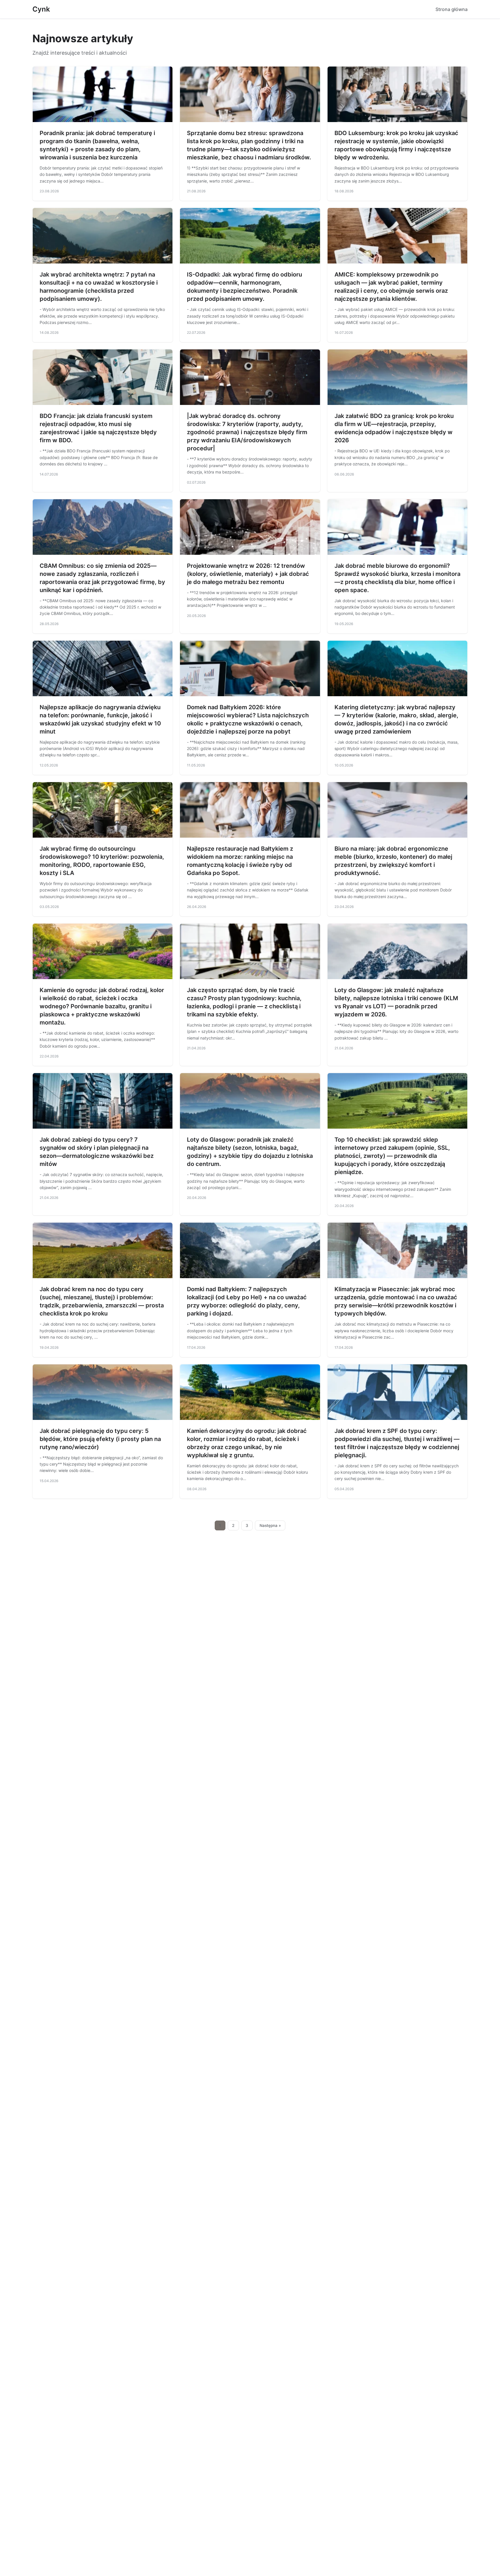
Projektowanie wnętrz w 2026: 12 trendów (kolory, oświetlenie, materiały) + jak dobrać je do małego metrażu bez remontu (248, 574)
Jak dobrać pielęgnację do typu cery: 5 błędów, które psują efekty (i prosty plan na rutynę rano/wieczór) (100, 1439)
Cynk (41, 9)
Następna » (270, 1525)
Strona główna (452, 9)
